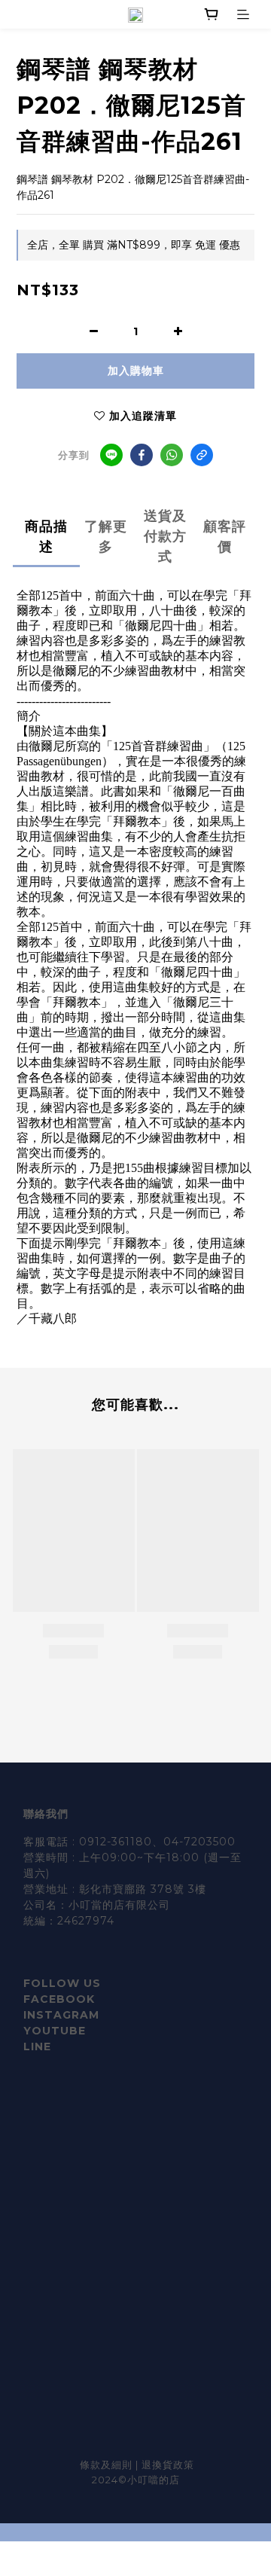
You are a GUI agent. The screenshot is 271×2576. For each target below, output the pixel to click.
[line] (111, 455)
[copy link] (202, 455)
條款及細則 (108, 2465)
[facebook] (142, 455)
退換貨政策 (168, 2465)
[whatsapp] (172, 455)
